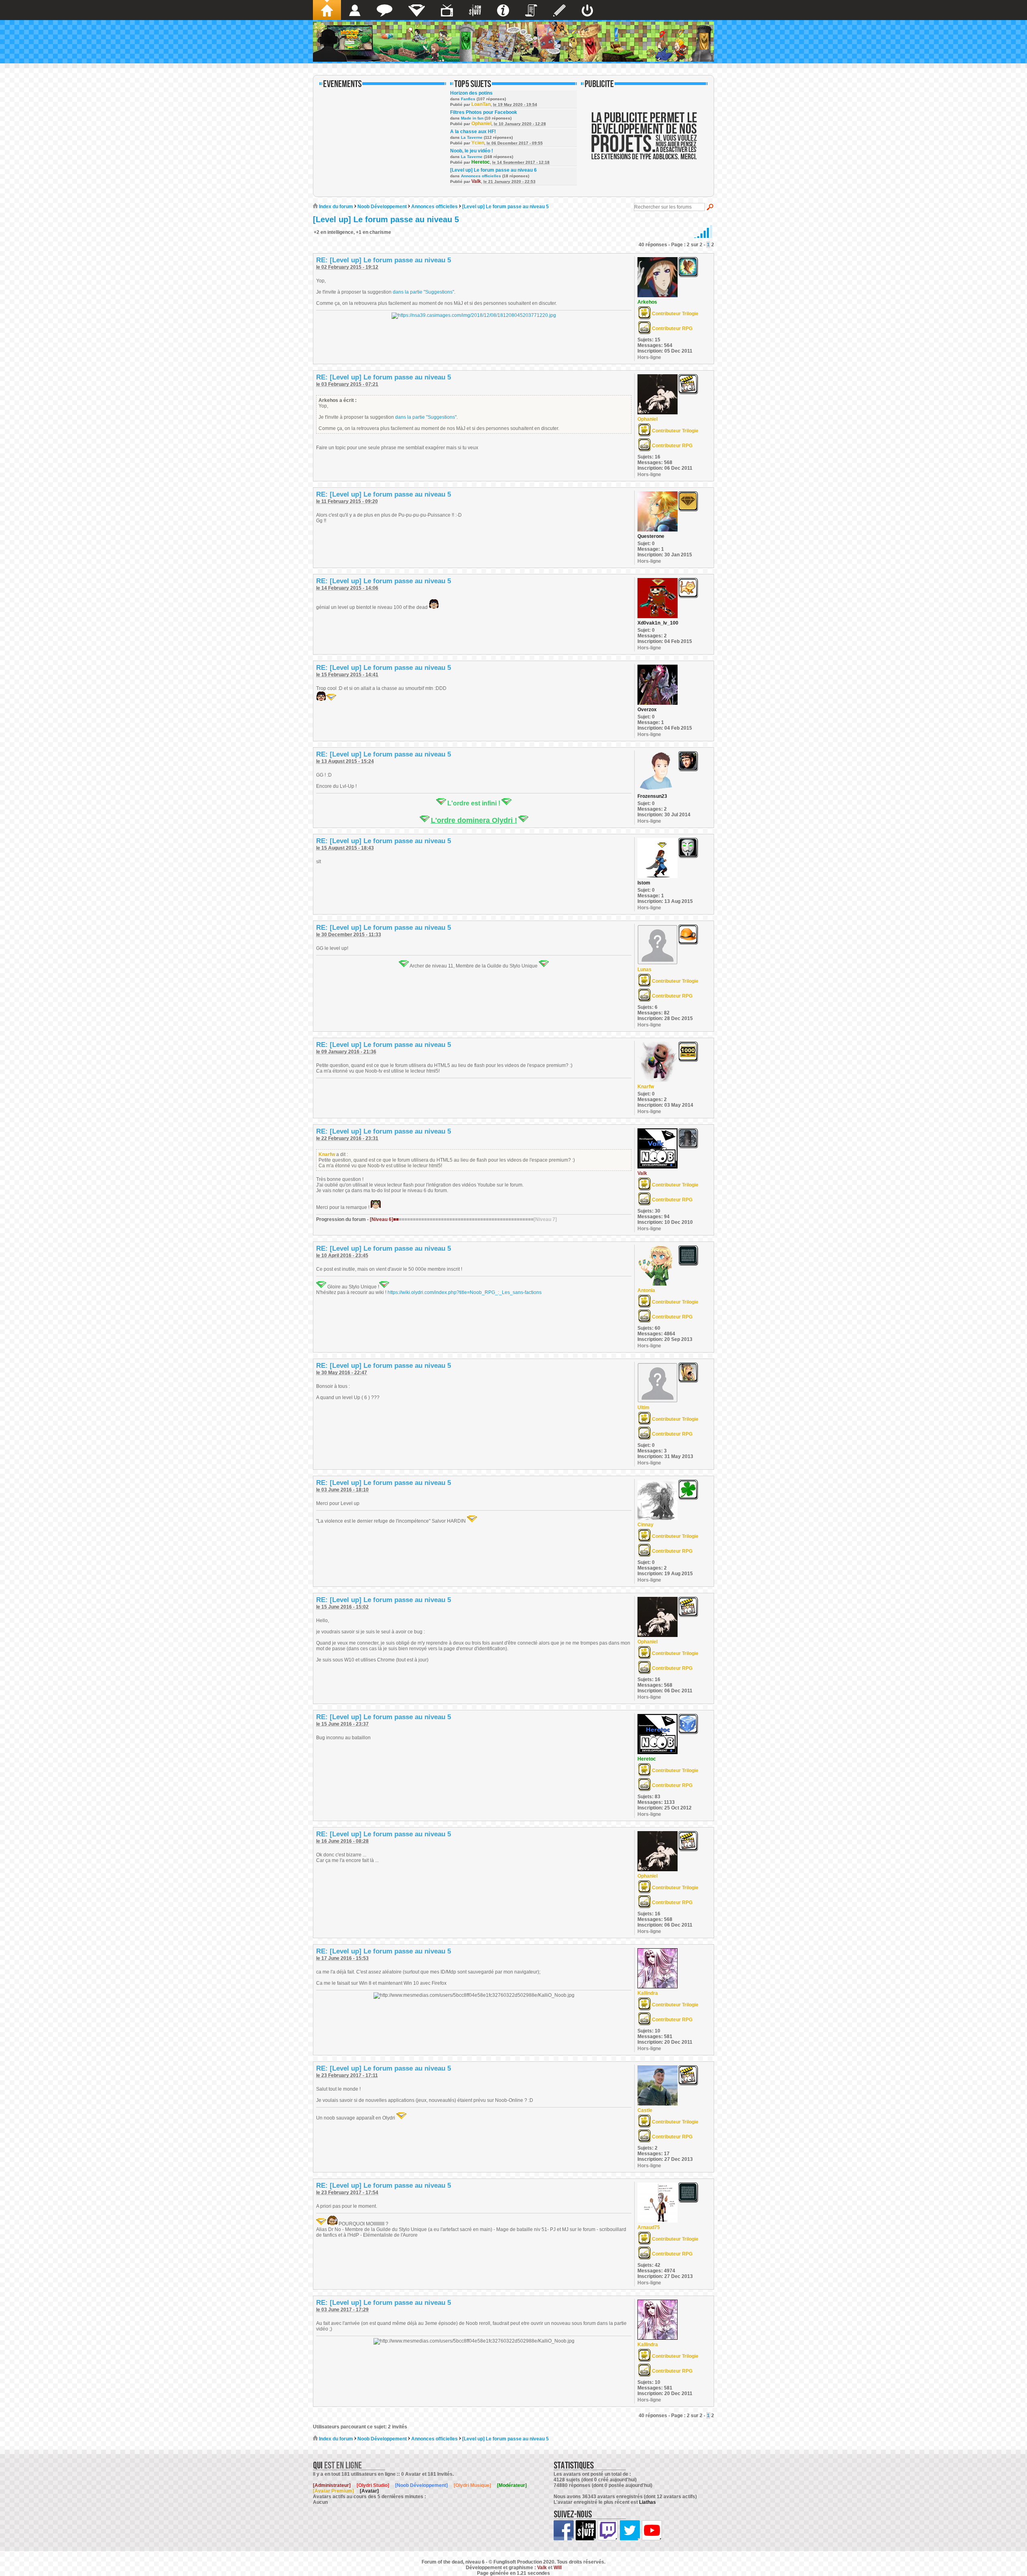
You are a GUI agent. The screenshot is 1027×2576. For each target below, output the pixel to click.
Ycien (478, 143)
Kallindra (648, 1993)
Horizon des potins (471, 93)
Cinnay (645, 1525)
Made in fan (472, 118)
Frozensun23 (652, 796)
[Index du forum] (327, 10)
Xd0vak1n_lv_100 (658, 623)
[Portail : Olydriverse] (447, 10)
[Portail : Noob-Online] (417, 10)
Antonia (646, 1290)
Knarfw (646, 1087)
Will (558, 2568)
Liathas (647, 2502)
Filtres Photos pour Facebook (484, 112)
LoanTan (481, 104)
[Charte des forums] (531, 10)
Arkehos (647, 302)
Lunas (644, 970)
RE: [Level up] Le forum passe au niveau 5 (384, 260)
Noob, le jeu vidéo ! (472, 151)
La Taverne (472, 137)
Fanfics (468, 99)
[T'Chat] (385, 10)
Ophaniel (481, 124)
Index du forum (335, 207)
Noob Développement (382, 207)
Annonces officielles (481, 176)
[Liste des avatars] (355, 10)
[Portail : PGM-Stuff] (475, 10)
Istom (644, 883)
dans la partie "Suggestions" (423, 292)
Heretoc (481, 162)
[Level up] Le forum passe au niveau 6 (493, 170)
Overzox (647, 710)
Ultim (643, 1408)
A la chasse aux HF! (473, 132)
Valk (476, 181)
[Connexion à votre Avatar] (587, 10)
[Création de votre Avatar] (559, 10)
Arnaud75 (649, 2227)
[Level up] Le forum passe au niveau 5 (505, 207)
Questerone (651, 536)
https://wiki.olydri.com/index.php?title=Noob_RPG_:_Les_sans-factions (465, 1292)
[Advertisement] (644, 141)
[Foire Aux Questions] (503, 10)
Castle (645, 2110)
